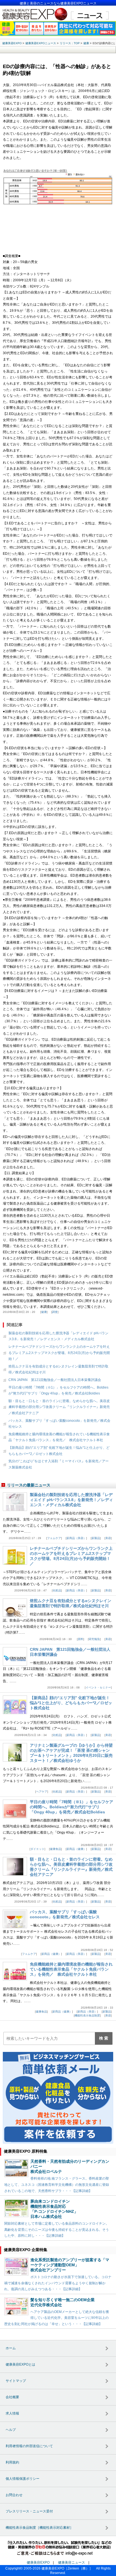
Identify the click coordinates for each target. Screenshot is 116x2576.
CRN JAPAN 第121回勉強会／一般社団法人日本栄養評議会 (55, 1380)
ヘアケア (42, 1792)
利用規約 (12, 2462)
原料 (81, 1639)
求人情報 (12, 2413)
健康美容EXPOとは (20, 2364)
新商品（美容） (76, 1538)
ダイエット (37, 1849)
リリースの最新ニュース (29, 1485)
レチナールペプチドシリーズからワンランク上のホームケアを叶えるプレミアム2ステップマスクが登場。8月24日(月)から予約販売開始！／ (59, 1353)
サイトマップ (16, 2381)
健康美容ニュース (72, 2562)
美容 (108, 1538)
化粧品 (57, 1590)
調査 (55, 1312)
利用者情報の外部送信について (29, 2446)
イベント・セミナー (98, 1687)
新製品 (96, 1538)
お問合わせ (14, 2495)
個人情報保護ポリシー (23, 2479)
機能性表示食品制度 (87, 2015)
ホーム (11, 2348)
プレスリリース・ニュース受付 (29, 2511)
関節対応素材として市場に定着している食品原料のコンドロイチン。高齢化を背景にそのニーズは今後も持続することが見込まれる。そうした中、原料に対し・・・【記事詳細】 (57, 2230)
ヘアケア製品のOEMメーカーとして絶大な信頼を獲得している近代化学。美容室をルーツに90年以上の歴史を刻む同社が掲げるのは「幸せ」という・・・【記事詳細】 (57, 2318)
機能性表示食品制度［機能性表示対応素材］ (39, 2528)
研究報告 (94, 1639)
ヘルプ (11, 2430)
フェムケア (54, 1538)
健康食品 (55, 1849)
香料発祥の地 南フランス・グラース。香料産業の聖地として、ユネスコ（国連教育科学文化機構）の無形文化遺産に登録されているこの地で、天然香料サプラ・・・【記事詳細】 (57, 2185)
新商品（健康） (76, 1849)
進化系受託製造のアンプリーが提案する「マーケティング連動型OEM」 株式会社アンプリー (70, 2265)
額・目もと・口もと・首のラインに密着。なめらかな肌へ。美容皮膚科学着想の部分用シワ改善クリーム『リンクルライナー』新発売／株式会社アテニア (59, 1407)
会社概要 (12, 2397)
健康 (44, 1312)
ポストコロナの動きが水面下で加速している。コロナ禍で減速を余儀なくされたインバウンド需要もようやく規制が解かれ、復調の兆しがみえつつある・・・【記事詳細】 (58, 2283)
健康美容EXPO (38, 2562)
